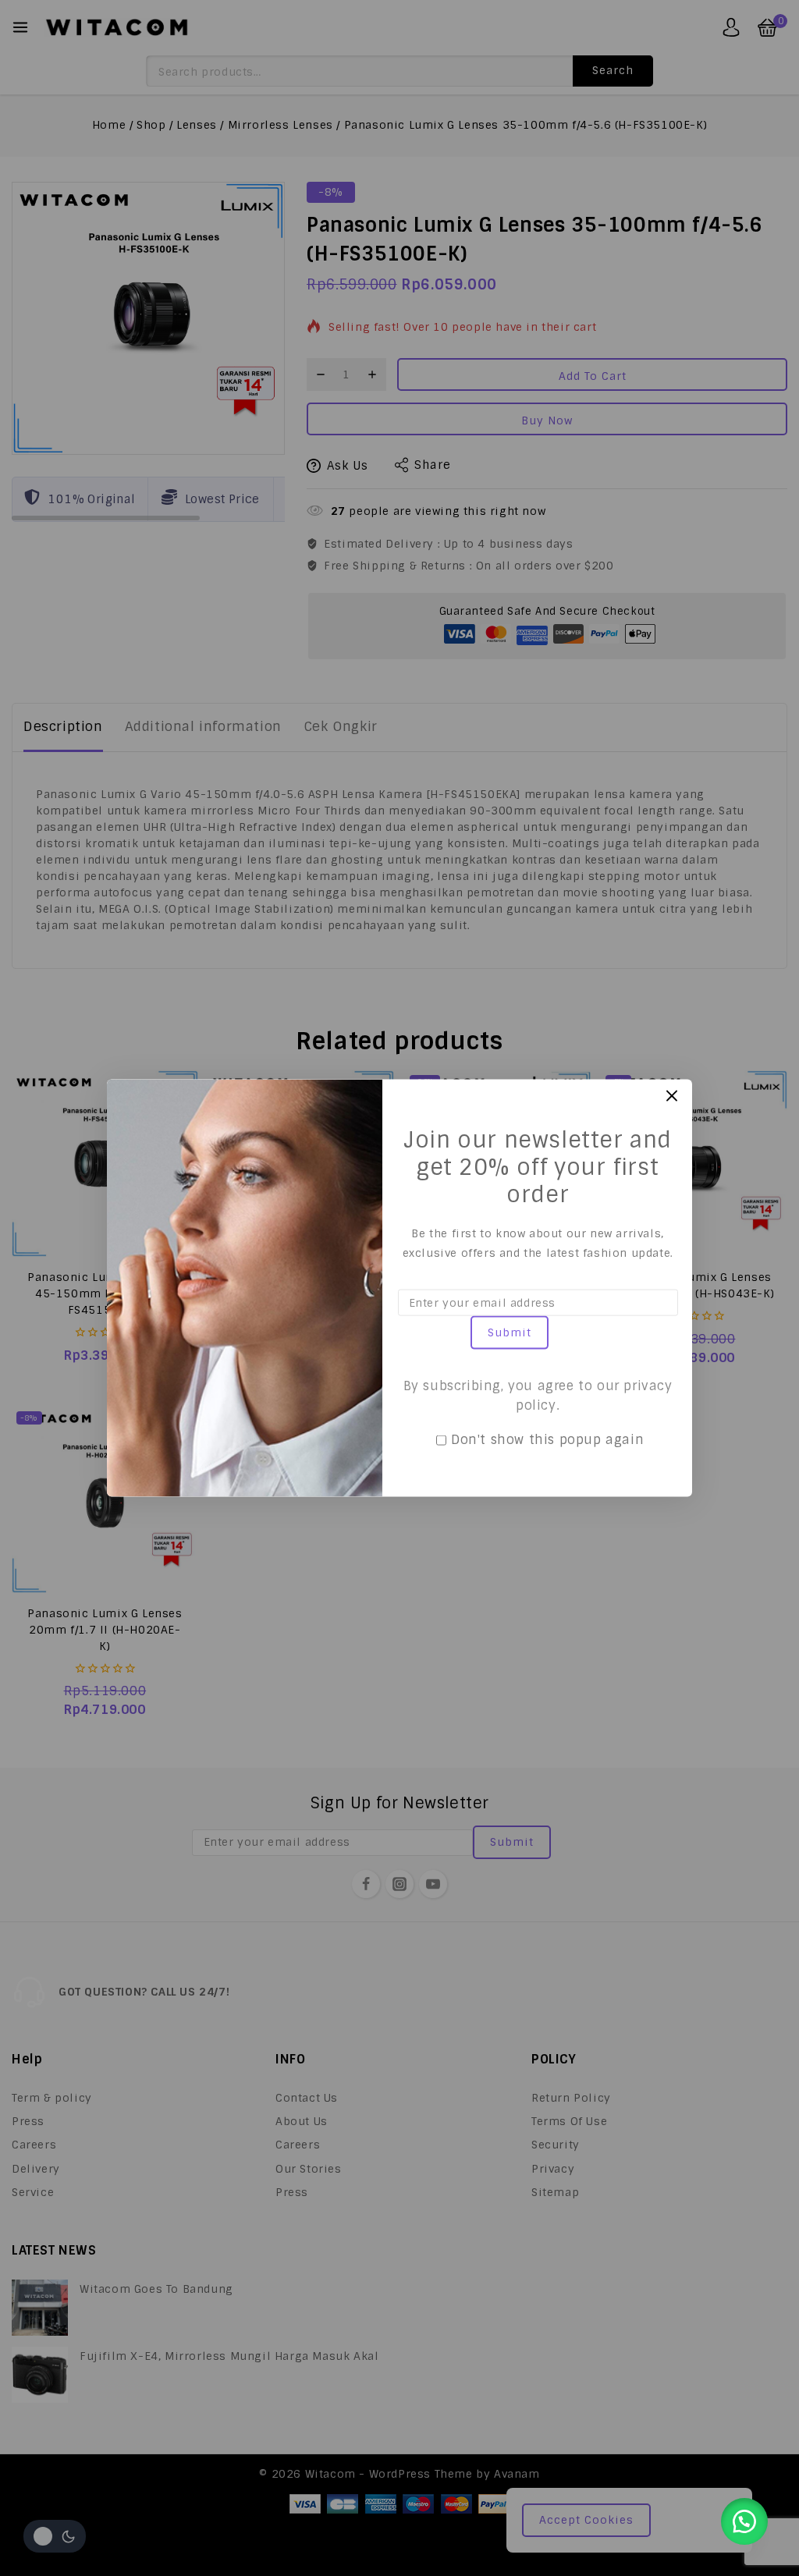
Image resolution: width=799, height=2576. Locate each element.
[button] (744, 2521)
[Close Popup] (672, 1096)
